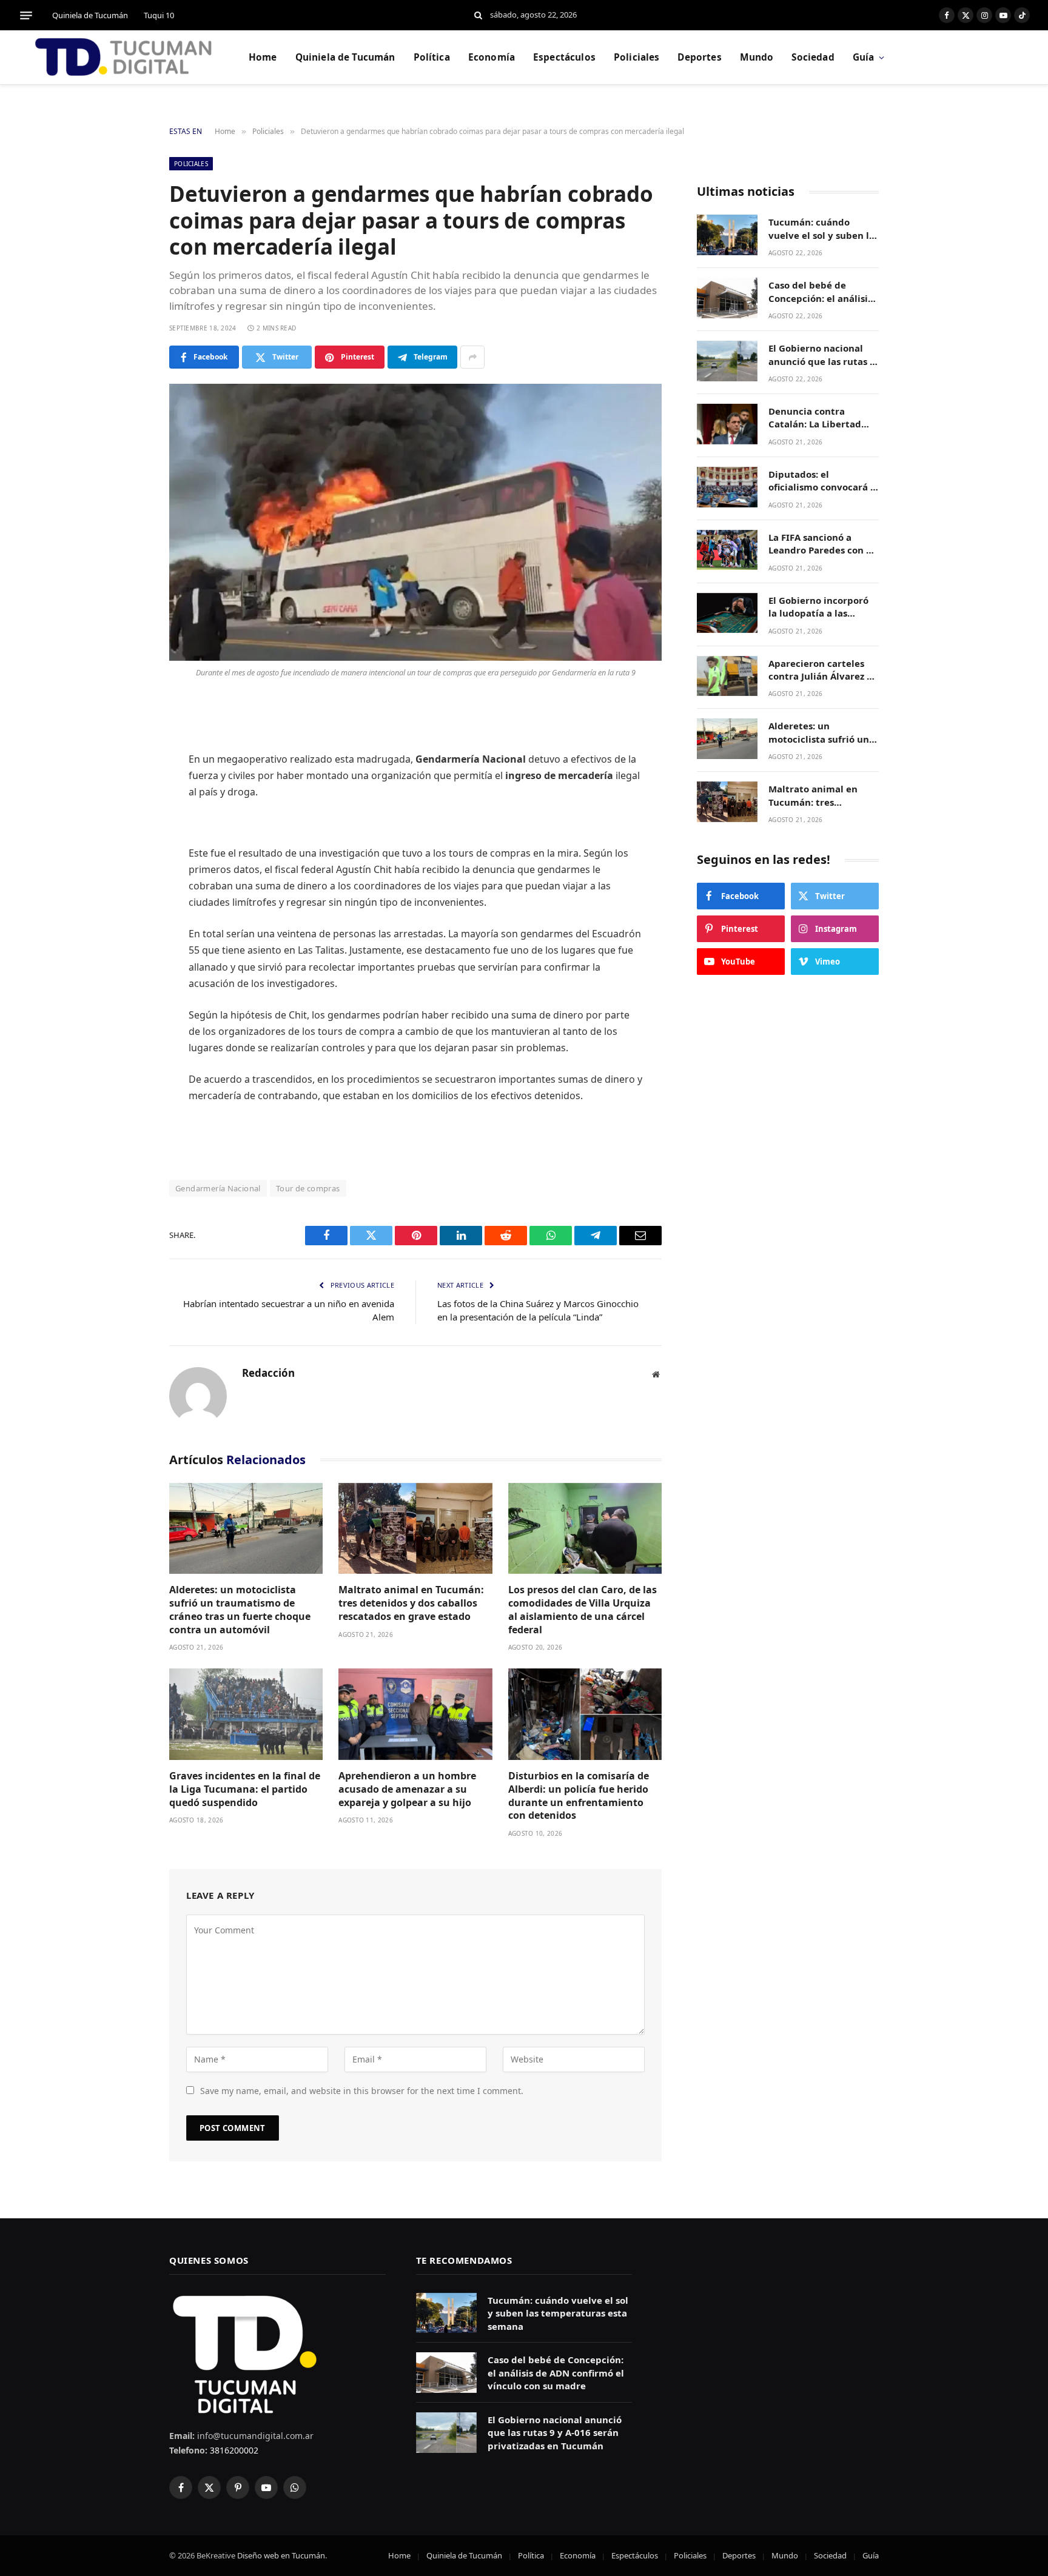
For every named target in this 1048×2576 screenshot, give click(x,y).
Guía (864, 57)
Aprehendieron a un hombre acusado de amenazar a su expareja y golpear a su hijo (407, 1789)
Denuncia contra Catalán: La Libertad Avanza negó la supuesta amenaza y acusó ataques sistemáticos (815, 418)
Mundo (757, 57)
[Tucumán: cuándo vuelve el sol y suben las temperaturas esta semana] (727, 235)
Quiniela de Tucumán (90, 15)
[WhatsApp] (127, 864)
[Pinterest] (127, 833)
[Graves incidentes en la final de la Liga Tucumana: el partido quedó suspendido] (246, 1714)
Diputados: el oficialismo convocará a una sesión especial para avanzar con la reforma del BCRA (822, 481)
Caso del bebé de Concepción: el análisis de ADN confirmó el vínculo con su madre (820, 292)
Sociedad (813, 57)
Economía (492, 57)
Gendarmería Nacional (218, 1188)
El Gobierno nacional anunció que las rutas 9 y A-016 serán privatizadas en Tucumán (822, 355)
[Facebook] (127, 740)
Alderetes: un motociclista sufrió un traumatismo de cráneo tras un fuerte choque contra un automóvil (240, 1610)
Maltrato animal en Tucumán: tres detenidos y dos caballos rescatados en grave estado (411, 1603)
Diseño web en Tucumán (281, 2555)
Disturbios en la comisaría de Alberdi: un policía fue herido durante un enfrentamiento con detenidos (579, 1796)
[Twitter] (127, 771)
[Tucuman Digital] (124, 58)
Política (432, 57)
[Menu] (26, 15)
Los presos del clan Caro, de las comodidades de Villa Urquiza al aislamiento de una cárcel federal (583, 1610)
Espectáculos (564, 57)
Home (263, 57)
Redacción (268, 1373)
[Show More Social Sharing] (472, 357)
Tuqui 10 (159, 15)
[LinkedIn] (127, 802)
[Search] (478, 15)
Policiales (637, 57)
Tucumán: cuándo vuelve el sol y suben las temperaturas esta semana (824, 229)
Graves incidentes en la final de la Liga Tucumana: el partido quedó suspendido (245, 1789)
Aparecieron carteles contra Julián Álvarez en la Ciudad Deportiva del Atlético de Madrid (823, 670)
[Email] (127, 895)
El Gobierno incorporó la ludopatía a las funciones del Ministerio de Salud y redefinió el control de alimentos (820, 607)
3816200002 (233, 2450)
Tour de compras (308, 1188)
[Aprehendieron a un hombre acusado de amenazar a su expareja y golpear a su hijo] (415, 1714)
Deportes (699, 57)
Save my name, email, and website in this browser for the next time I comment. (362, 2091)
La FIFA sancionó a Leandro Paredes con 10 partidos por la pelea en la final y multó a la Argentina (823, 544)
